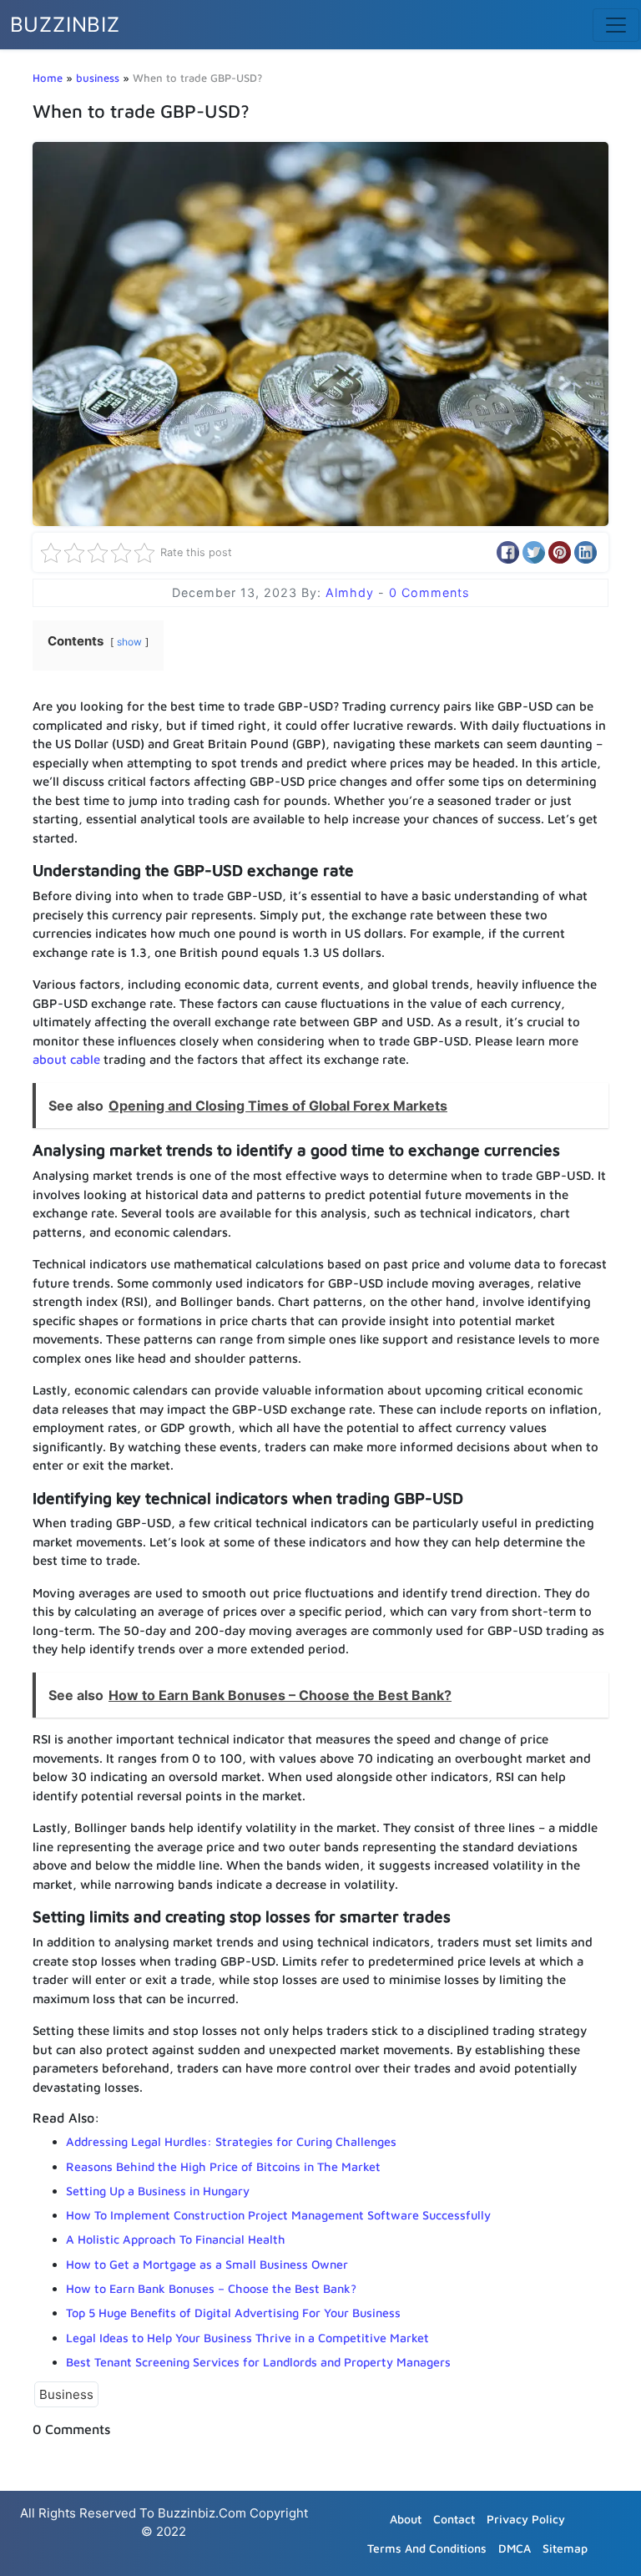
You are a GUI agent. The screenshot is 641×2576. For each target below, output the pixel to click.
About (406, 2519)
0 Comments (429, 592)
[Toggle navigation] (616, 25)
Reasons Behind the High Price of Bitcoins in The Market (223, 2166)
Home (48, 78)
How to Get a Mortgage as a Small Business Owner (207, 2264)
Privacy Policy (526, 2519)
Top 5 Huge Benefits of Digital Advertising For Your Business (233, 2313)
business (98, 78)
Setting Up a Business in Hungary (158, 2191)
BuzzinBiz (65, 25)
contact (454, 2519)
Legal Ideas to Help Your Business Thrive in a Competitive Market (247, 2338)
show (129, 642)
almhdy (352, 592)
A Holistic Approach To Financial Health (176, 2239)
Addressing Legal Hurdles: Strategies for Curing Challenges (231, 2141)
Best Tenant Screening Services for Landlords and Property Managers (258, 2362)
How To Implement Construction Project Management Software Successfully (278, 2215)
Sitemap (565, 2548)
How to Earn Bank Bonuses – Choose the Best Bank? (211, 2288)
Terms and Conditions (427, 2548)
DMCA (515, 2548)
